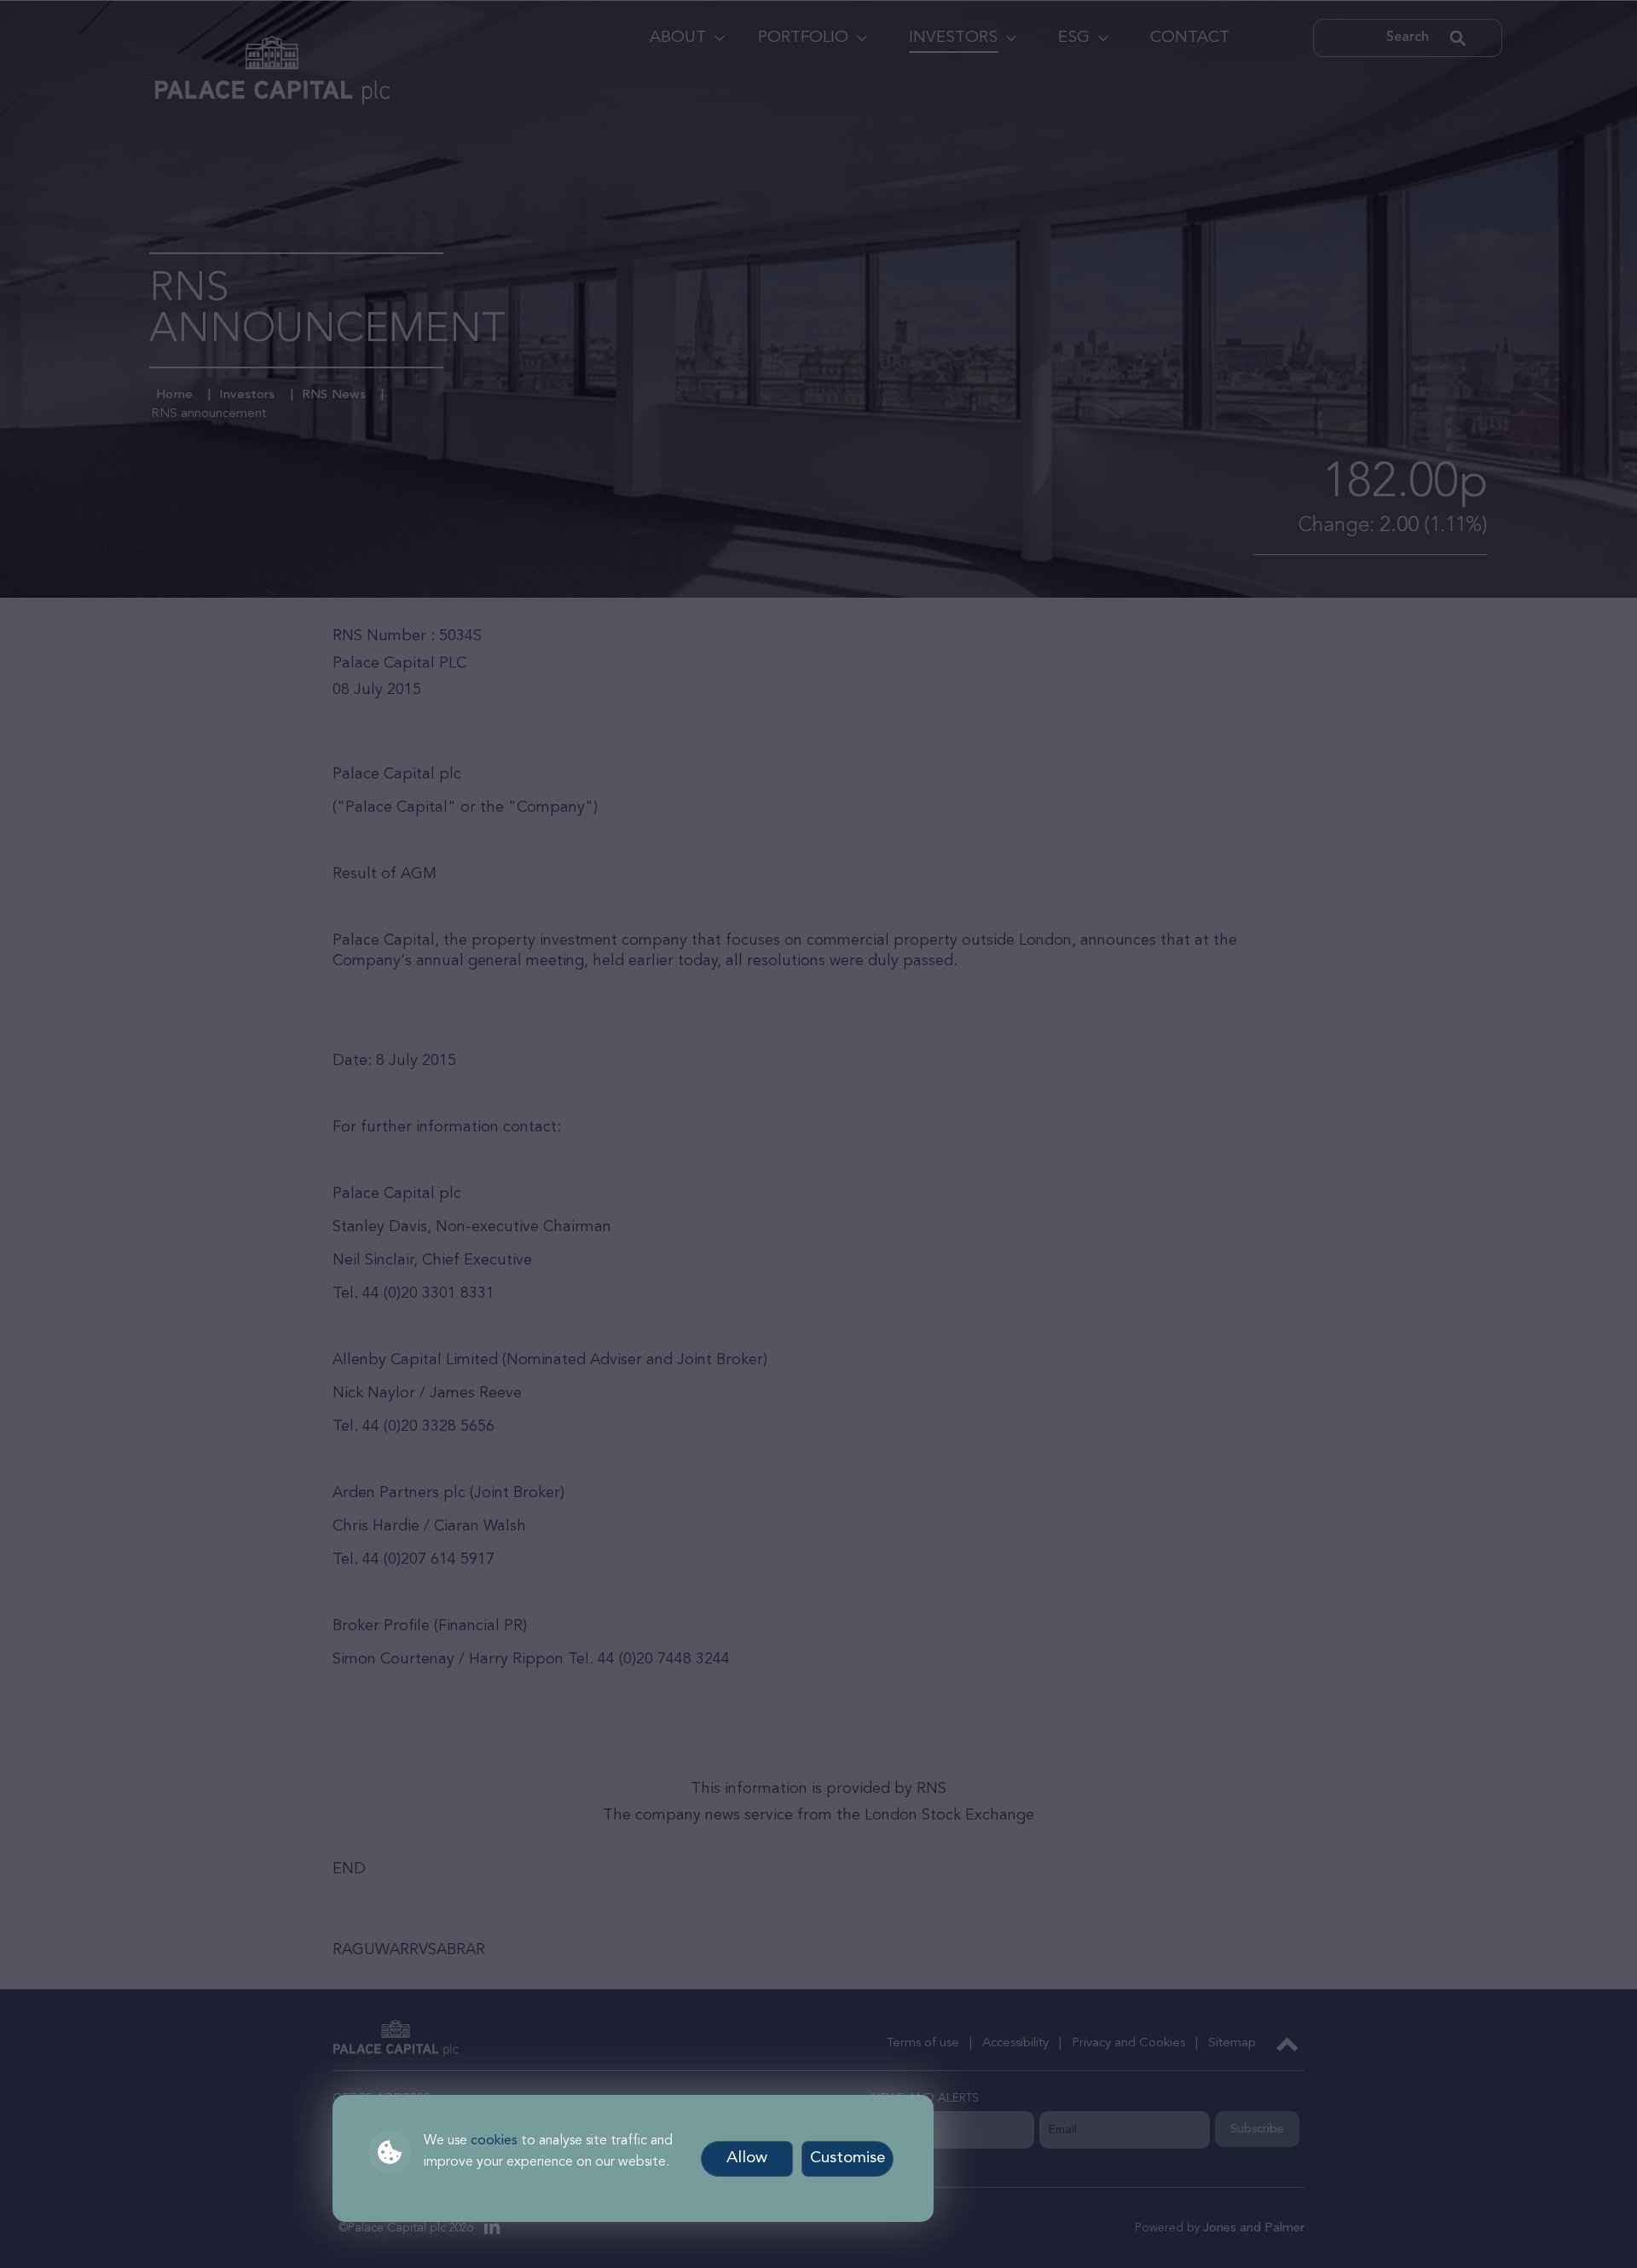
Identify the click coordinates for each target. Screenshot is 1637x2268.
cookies (494, 2141)
